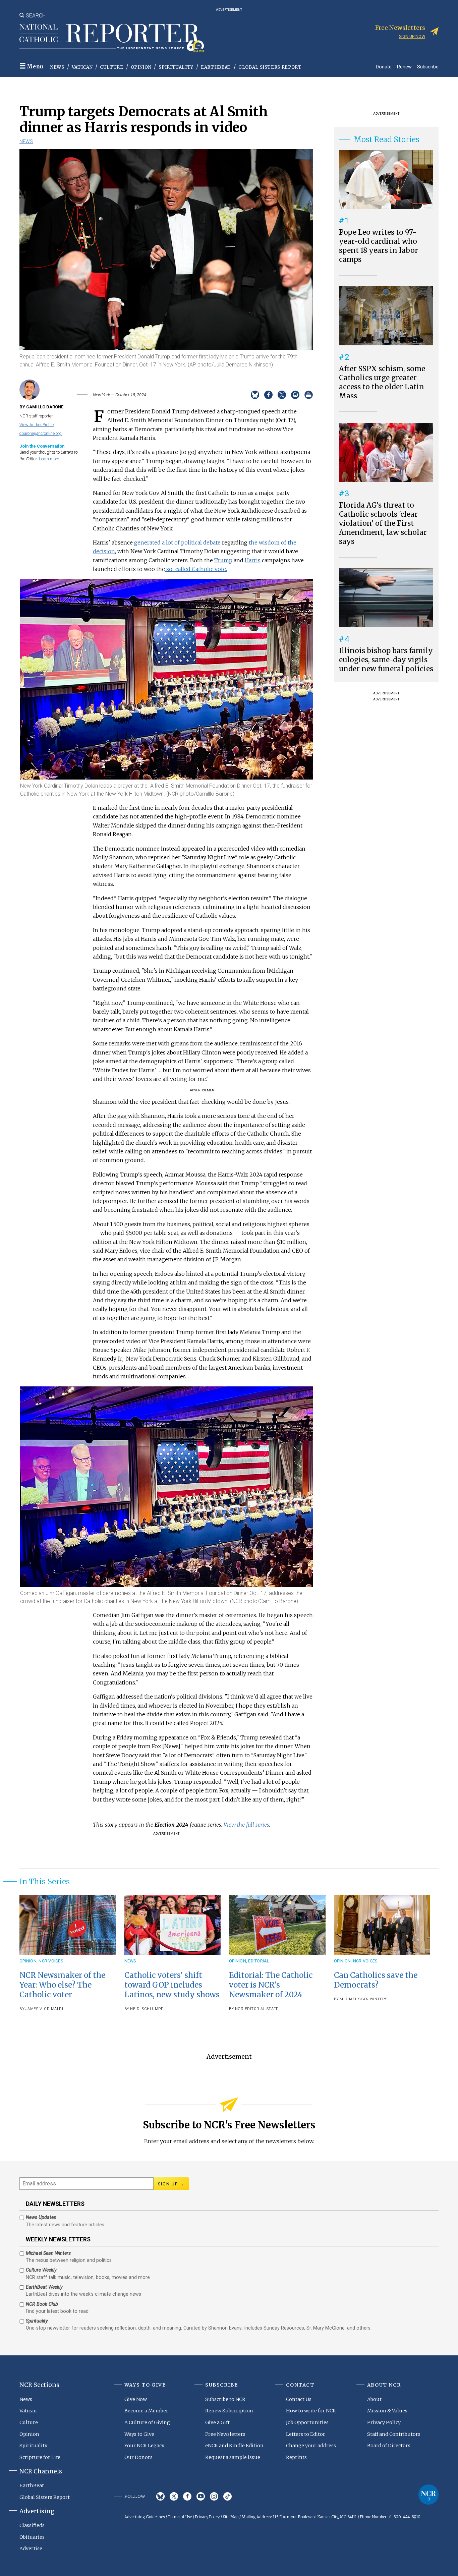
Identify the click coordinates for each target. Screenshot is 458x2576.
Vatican (82, 67)
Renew (404, 67)
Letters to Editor (306, 2434)
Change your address (311, 2446)
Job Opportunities (307, 2422)
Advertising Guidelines (145, 2517)
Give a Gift (217, 2422)
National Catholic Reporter (428, 2495)
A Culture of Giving (147, 2422)
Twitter (174, 2496)
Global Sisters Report (270, 67)
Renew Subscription (229, 2411)
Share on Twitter (282, 395)
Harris (253, 560)
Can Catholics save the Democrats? (376, 1980)
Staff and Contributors (394, 2434)
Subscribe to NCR (225, 2399)
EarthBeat (216, 67)
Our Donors (138, 2457)
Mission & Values (387, 2411)
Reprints (296, 2457)
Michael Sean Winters (363, 1999)
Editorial (259, 1961)
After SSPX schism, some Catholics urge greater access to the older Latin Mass (382, 382)
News (57, 67)
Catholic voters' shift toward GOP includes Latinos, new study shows (172, 1985)
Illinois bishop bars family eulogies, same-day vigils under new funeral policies (386, 660)
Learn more (49, 459)
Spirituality (176, 67)
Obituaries (32, 2537)
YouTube (201, 2496)
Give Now (136, 2399)
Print (309, 395)
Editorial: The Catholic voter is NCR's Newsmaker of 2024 (271, 1985)
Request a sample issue (233, 2457)
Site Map (231, 2517)
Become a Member (146, 2411)
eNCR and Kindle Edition (234, 2446)
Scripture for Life (40, 2457)
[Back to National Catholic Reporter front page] (112, 38)
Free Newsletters (225, 2434)
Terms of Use (180, 2517)
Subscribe (428, 67)
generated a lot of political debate (177, 542)
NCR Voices (51, 1961)
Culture (112, 67)
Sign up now (412, 36)
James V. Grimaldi (44, 2009)
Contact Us (299, 2399)
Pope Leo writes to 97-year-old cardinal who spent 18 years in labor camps (379, 246)
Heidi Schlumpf (147, 2009)
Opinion (141, 67)
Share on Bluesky (255, 395)
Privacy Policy (384, 2422)
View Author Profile (37, 425)
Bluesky (160, 2496)
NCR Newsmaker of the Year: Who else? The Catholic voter (62, 1985)
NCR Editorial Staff (257, 2009)
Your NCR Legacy (144, 2446)
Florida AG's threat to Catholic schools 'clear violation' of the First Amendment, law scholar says (383, 523)
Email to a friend (295, 395)
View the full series (246, 1825)
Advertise (31, 2549)
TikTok (227, 2496)
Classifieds (32, 2525)
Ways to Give (139, 2434)
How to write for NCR (311, 2411)
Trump (223, 560)
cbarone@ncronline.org (41, 433)
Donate (384, 67)
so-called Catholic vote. (196, 569)
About (374, 2399)
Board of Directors (389, 2446)
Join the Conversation (42, 446)
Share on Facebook (268, 395)
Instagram (214, 2496)
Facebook (187, 2496)
